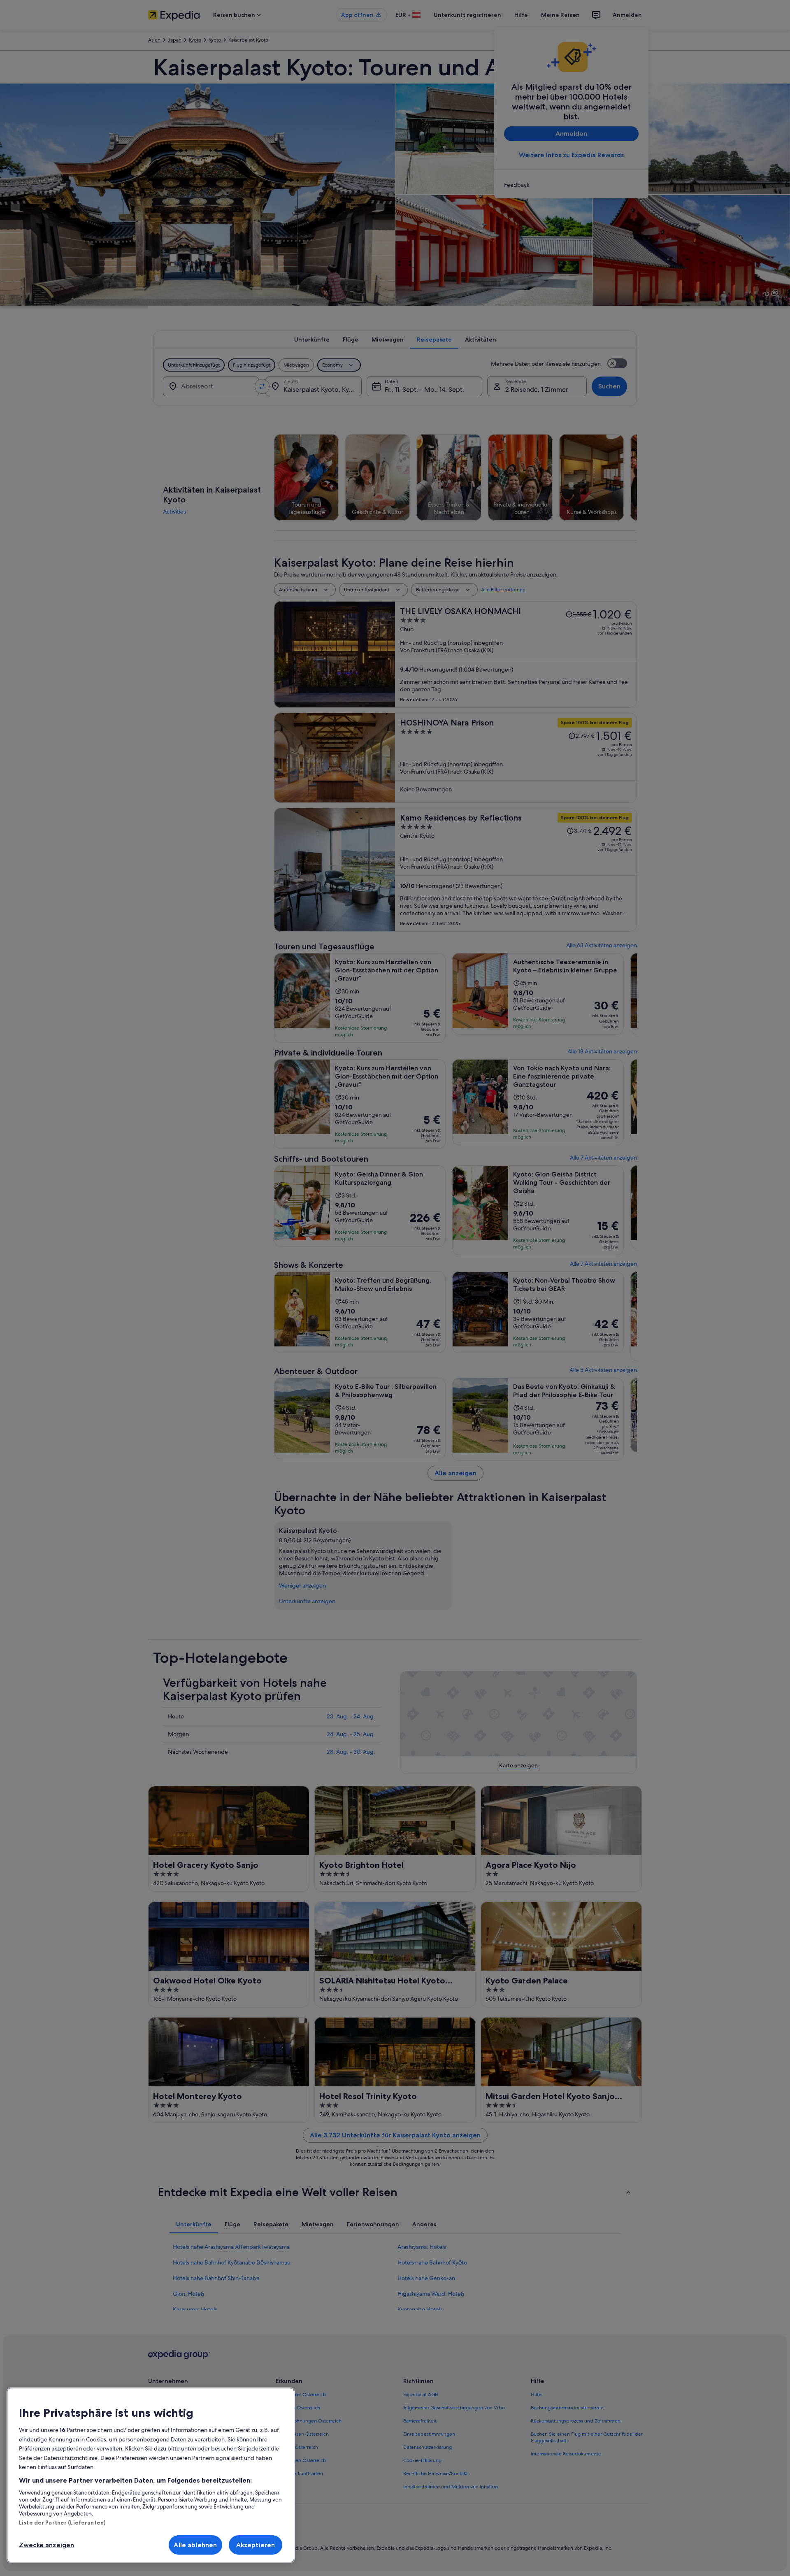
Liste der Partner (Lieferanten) (62, 2523)
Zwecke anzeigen (46, 2545)
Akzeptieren (256, 2545)
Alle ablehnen (195, 2545)
